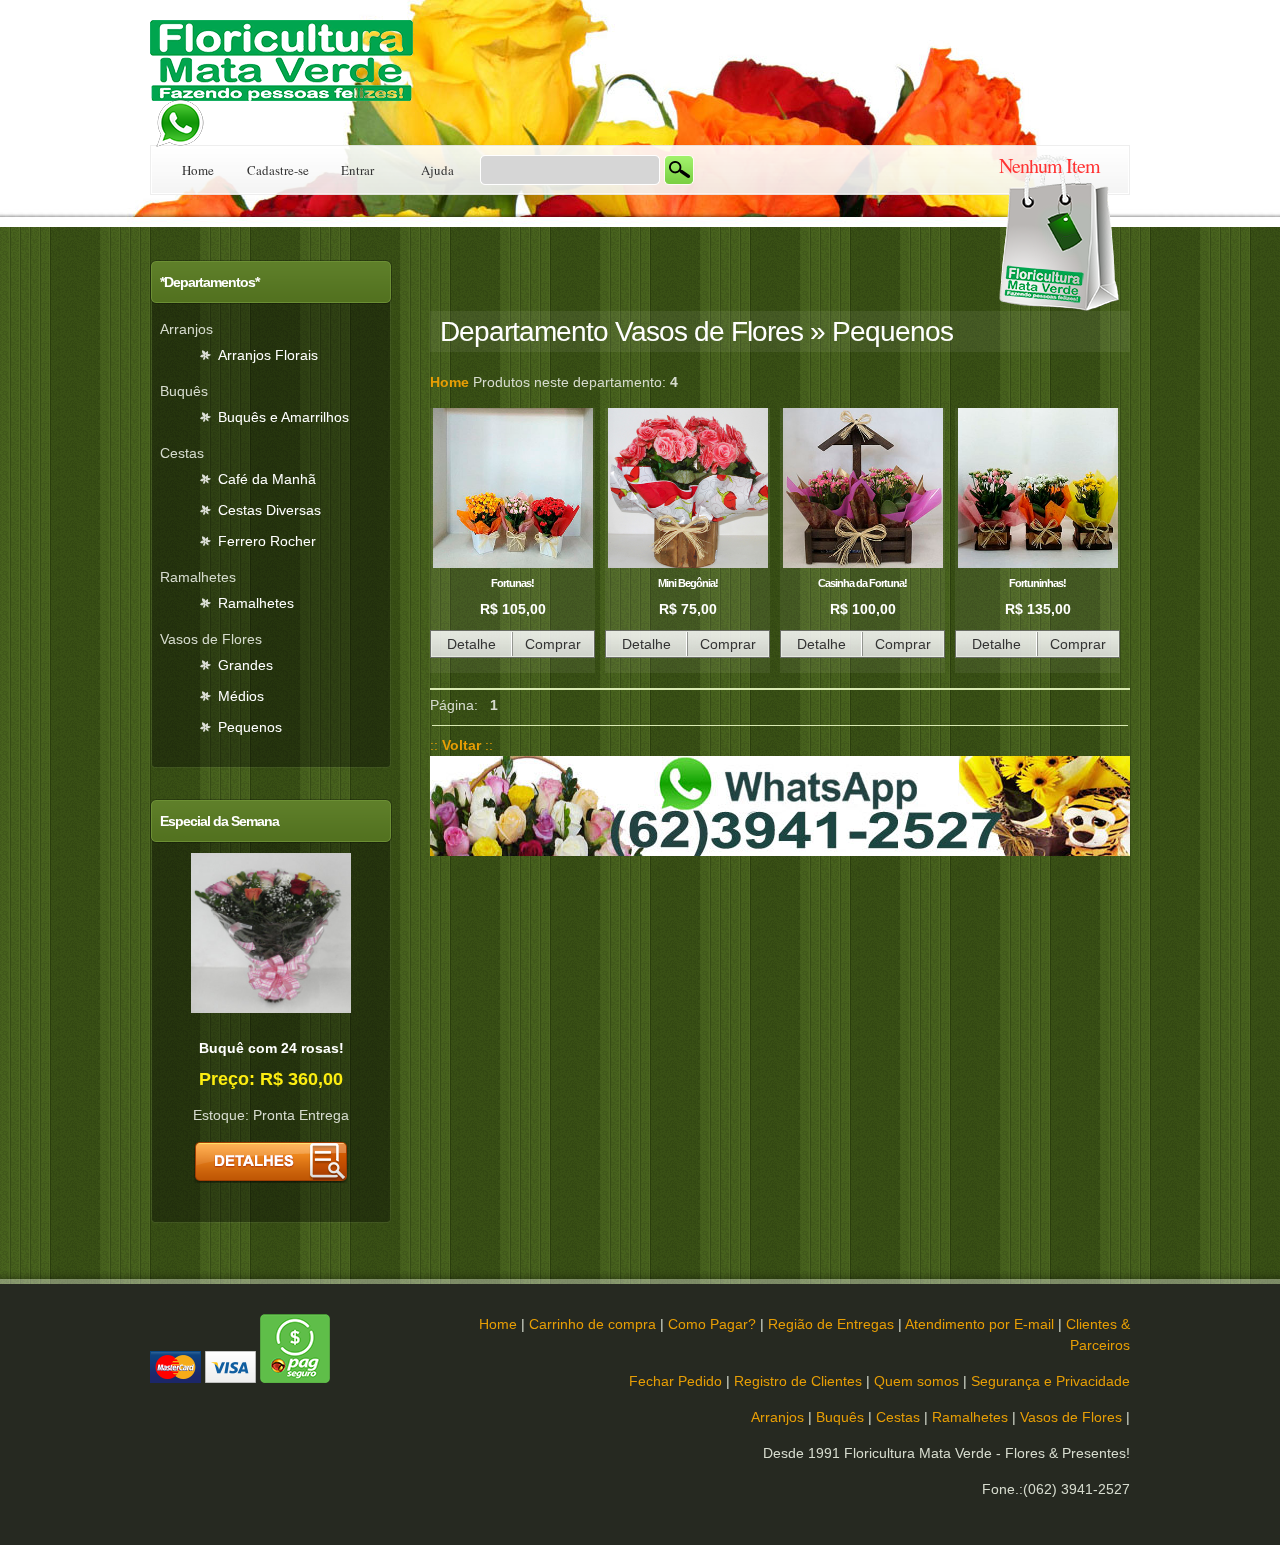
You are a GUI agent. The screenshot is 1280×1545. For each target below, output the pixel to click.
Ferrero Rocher (267, 541)
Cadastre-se (278, 170)
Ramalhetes (256, 603)
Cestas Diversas (269, 510)
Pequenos (250, 727)
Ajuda (437, 170)
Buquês (840, 1417)
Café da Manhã (267, 479)
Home (198, 170)
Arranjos (777, 1417)
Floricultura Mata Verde (290, 72)
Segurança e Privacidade (1050, 1381)
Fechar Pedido (675, 1381)
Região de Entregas (831, 1324)
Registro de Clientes (798, 1381)
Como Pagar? (712, 1324)
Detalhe (471, 644)
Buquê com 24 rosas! (271, 1048)
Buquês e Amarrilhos (283, 417)
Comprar (553, 644)
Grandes (245, 665)
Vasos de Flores (1071, 1417)
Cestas (898, 1417)
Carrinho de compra (592, 1324)
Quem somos (916, 1381)
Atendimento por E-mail (979, 1324)
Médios (241, 696)
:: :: (461, 745)
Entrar (357, 170)
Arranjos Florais (268, 355)
